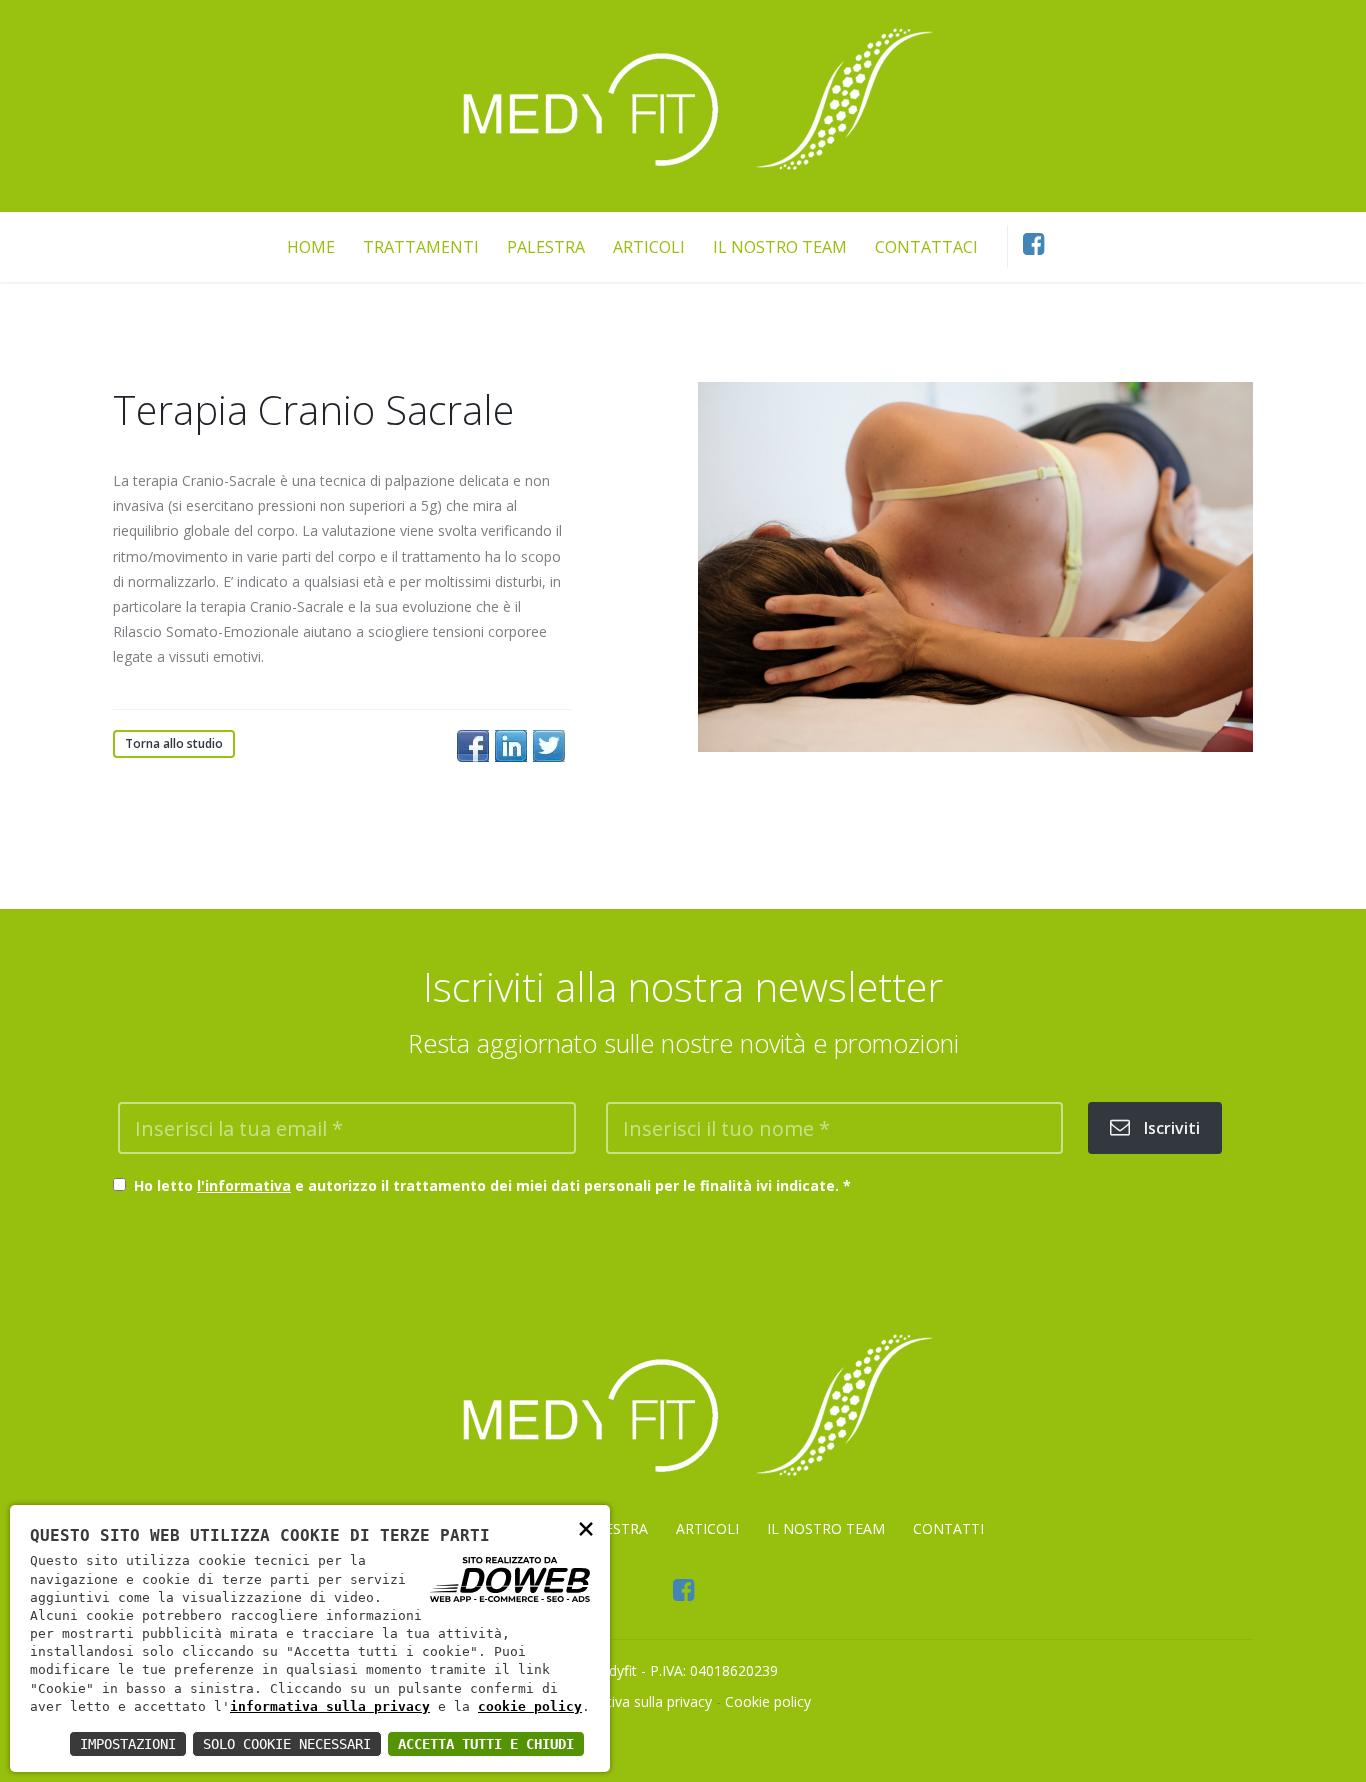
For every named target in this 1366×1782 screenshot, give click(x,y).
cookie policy (530, 1706)
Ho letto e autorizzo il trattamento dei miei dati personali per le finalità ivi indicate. (488, 1185)
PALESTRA (546, 246)
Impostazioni (128, 1744)
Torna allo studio (174, 743)
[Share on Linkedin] (511, 746)
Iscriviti (1170, 1128)
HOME (311, 246)
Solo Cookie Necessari (287, 1744)
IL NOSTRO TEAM (780, 246)
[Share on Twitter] (549, 746)
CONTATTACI (926, 246)
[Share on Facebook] (473, 746)
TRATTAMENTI (421, 246)
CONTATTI (948, 1528)
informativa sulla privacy (330, 1706)
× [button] (586, 1527)
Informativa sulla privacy (633, 1701)
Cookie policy (768, 1701)
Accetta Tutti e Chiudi (486, 1744)
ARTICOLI (649, 246)
